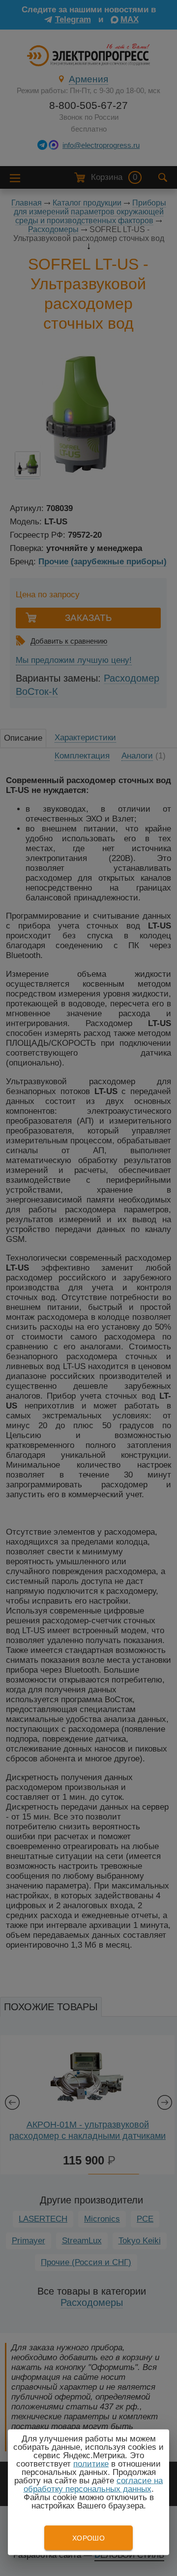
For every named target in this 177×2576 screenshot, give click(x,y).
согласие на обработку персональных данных (93, 2485)
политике (91, 2464)
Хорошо (88, 2538)
